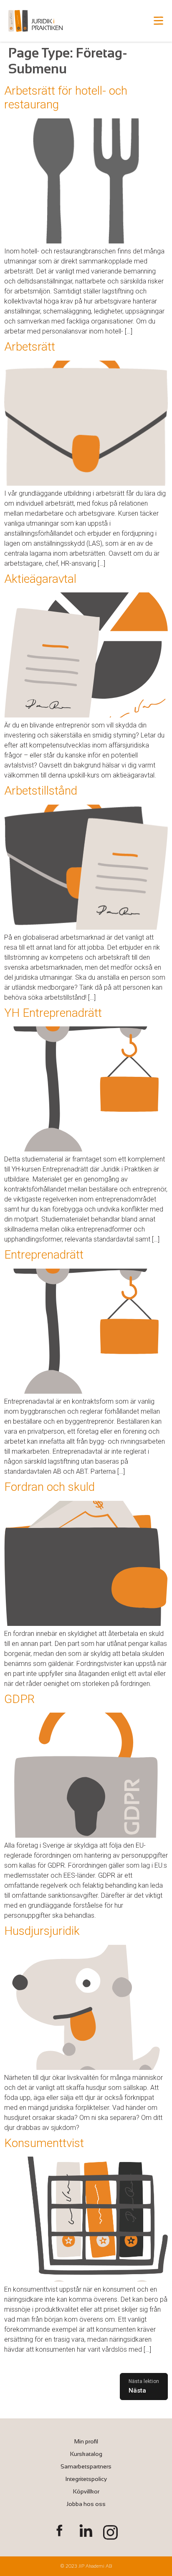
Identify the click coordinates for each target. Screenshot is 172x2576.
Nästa (137, 2390)
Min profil (86, 2441)
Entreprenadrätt (44, 1255)
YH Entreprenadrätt (53, 1013)
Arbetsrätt (30, 347)
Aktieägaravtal (40, 579)
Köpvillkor (86, 2491)
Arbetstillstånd (41, 791)
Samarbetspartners (86, 2466)
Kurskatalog (86, 2454)
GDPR (19, 1699)
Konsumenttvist (44, 2143)
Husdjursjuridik (42, 1931)
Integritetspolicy (86, 2479)
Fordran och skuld (49, 1487)
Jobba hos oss (86, 2504)
